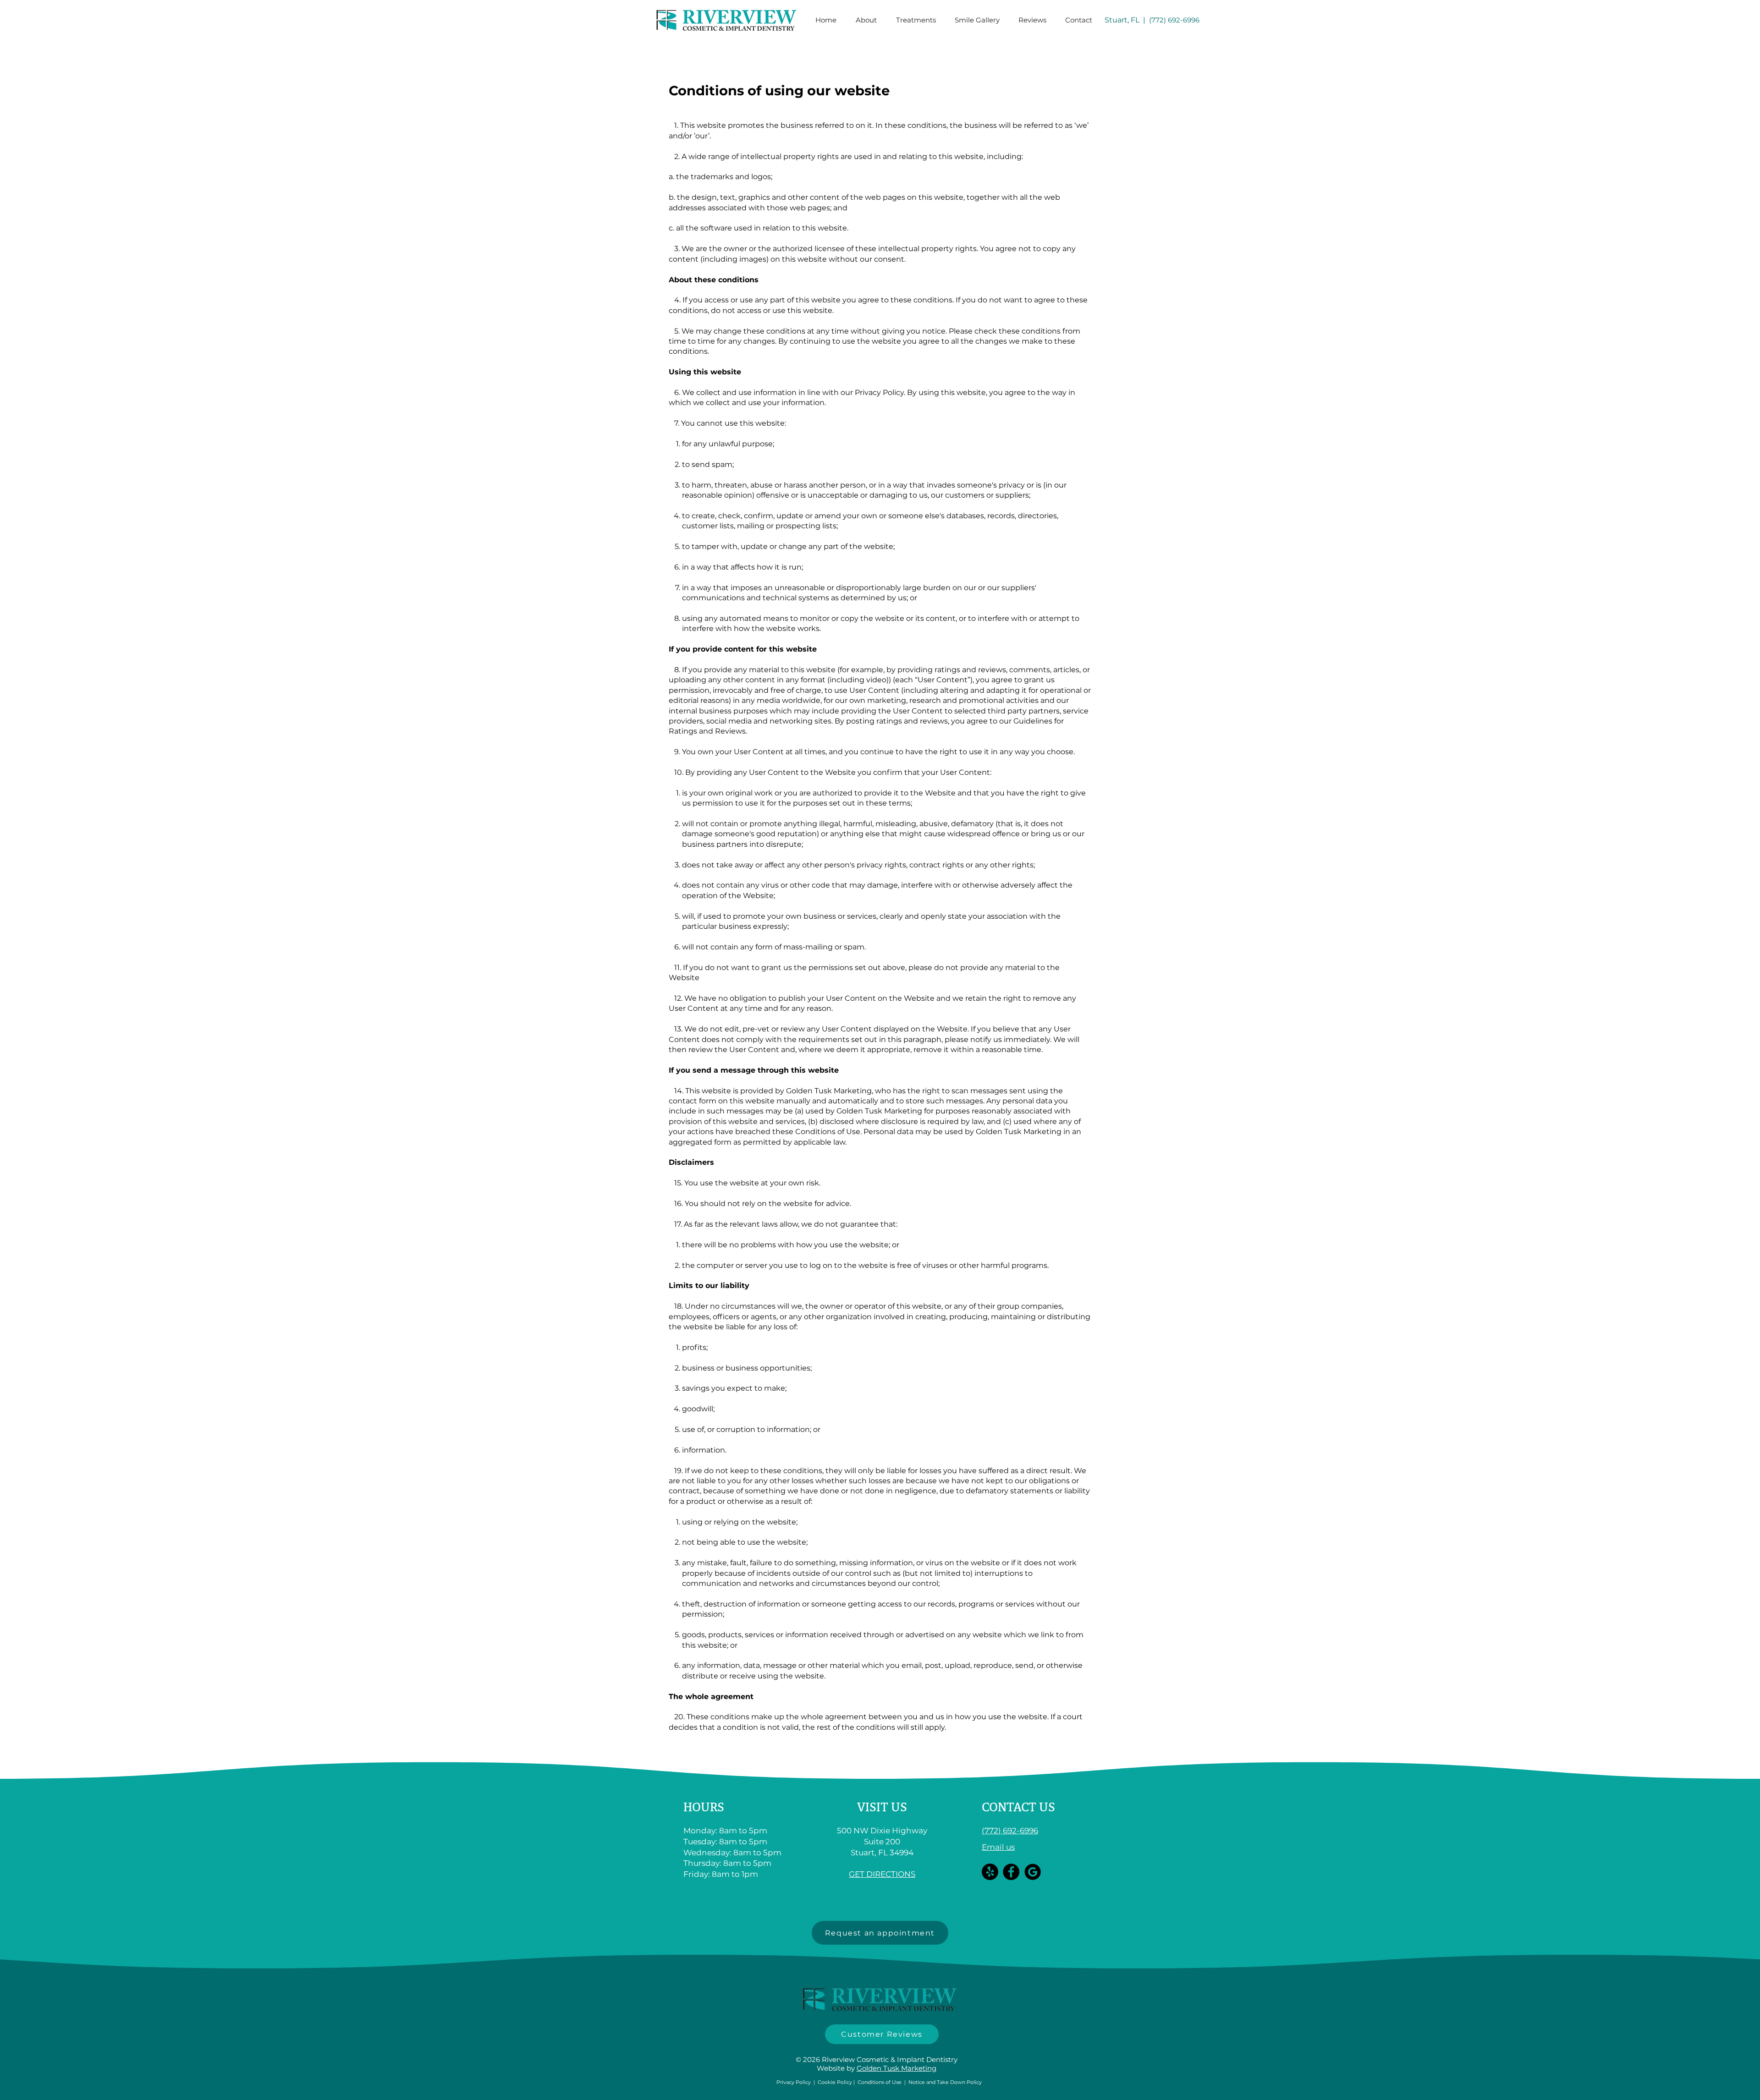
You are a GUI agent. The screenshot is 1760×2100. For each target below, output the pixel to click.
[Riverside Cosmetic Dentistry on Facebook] (1011, 1872)
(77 (1154, 20)
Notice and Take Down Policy (945, 2082)
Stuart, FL (1122, 20)
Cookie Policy (835, 2082)
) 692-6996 (1182, 20)
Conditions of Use (880, 2082)
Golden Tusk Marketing (896, 2068)
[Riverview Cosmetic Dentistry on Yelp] (990, 1872)
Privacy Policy (879, 392)
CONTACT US (1018, 1808)
